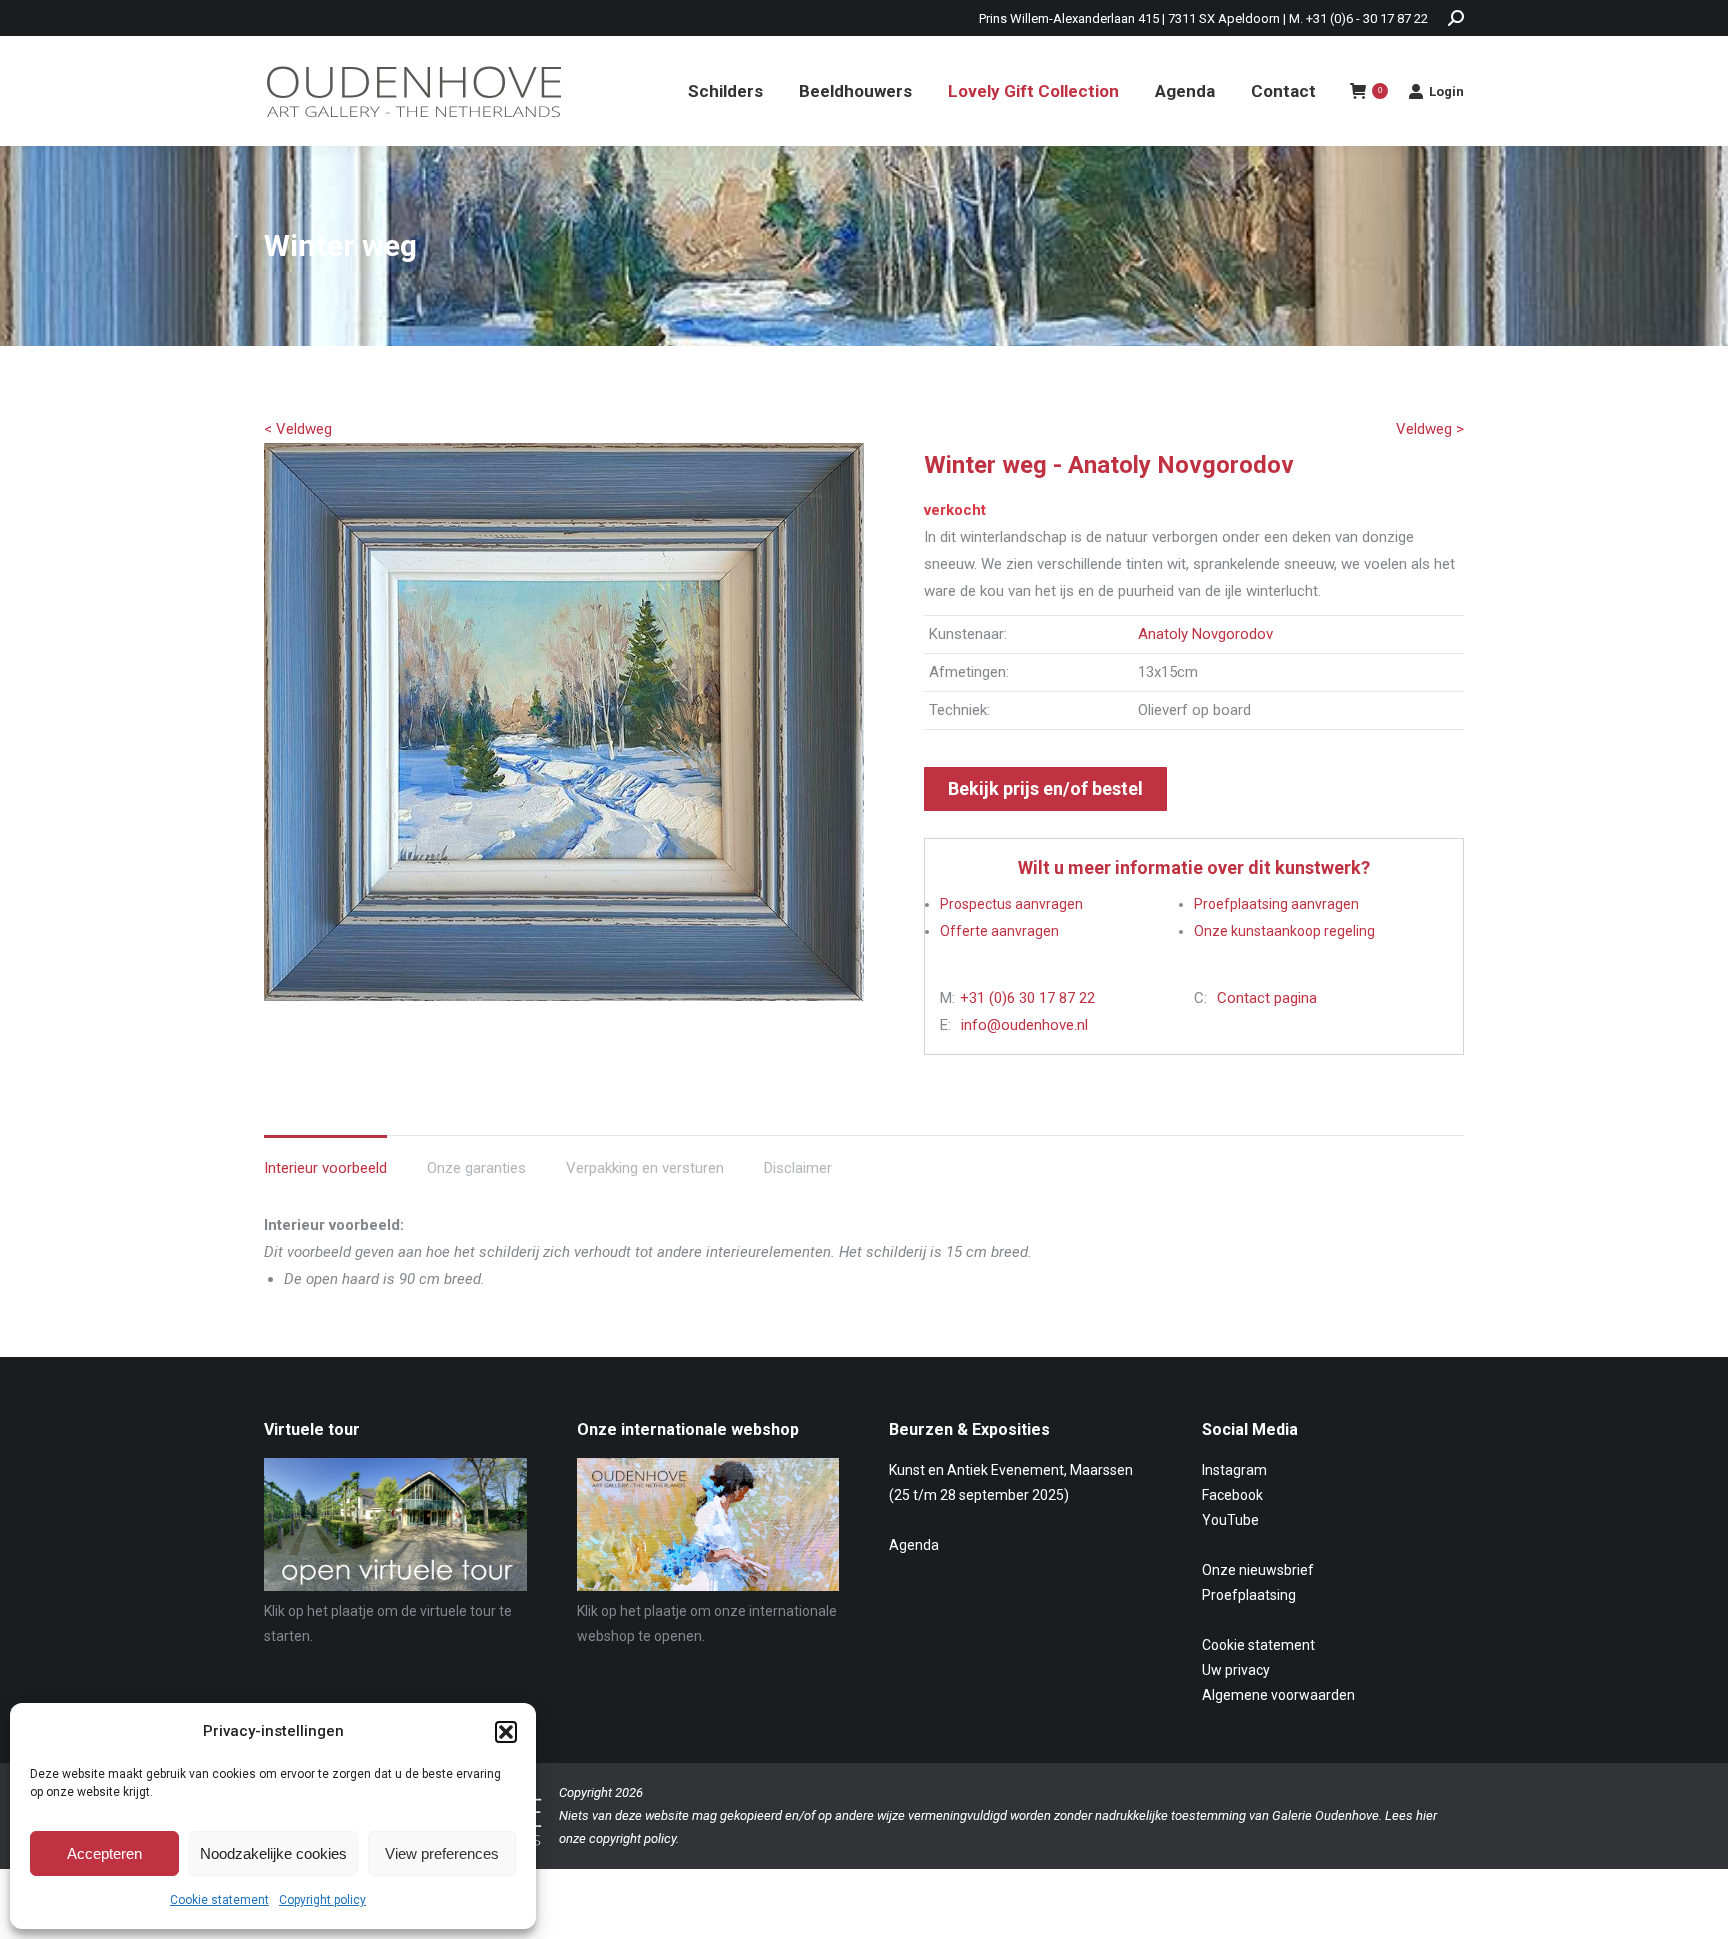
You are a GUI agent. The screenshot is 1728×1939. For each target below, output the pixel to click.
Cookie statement (219, 1900)
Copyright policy (322, 1900)
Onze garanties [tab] (476, 1168)
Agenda (914, 1545)
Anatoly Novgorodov (1205, 634)
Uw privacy (1236, 1670)
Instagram (1234, 1470)
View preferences (442, 1853)
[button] (506, 1732)
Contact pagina (1267, 998)
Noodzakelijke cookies (273, 1853)
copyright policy (632, 1838)
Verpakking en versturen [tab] (645, 1168)
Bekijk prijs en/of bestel (1045, 788)
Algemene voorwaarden (1278, 1695)
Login (1446, 91)
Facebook (1232, 1495)
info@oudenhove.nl (1024, 1025)
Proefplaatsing (1249, 1595)
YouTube (1230, 1520)
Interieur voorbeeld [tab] (325, 1168)
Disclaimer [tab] (798, 1168)
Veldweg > (1430, 429)
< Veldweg (298, 429)
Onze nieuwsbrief (1258, 1570)
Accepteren (104, 1853)
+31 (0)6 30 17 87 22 (1027, 998)
